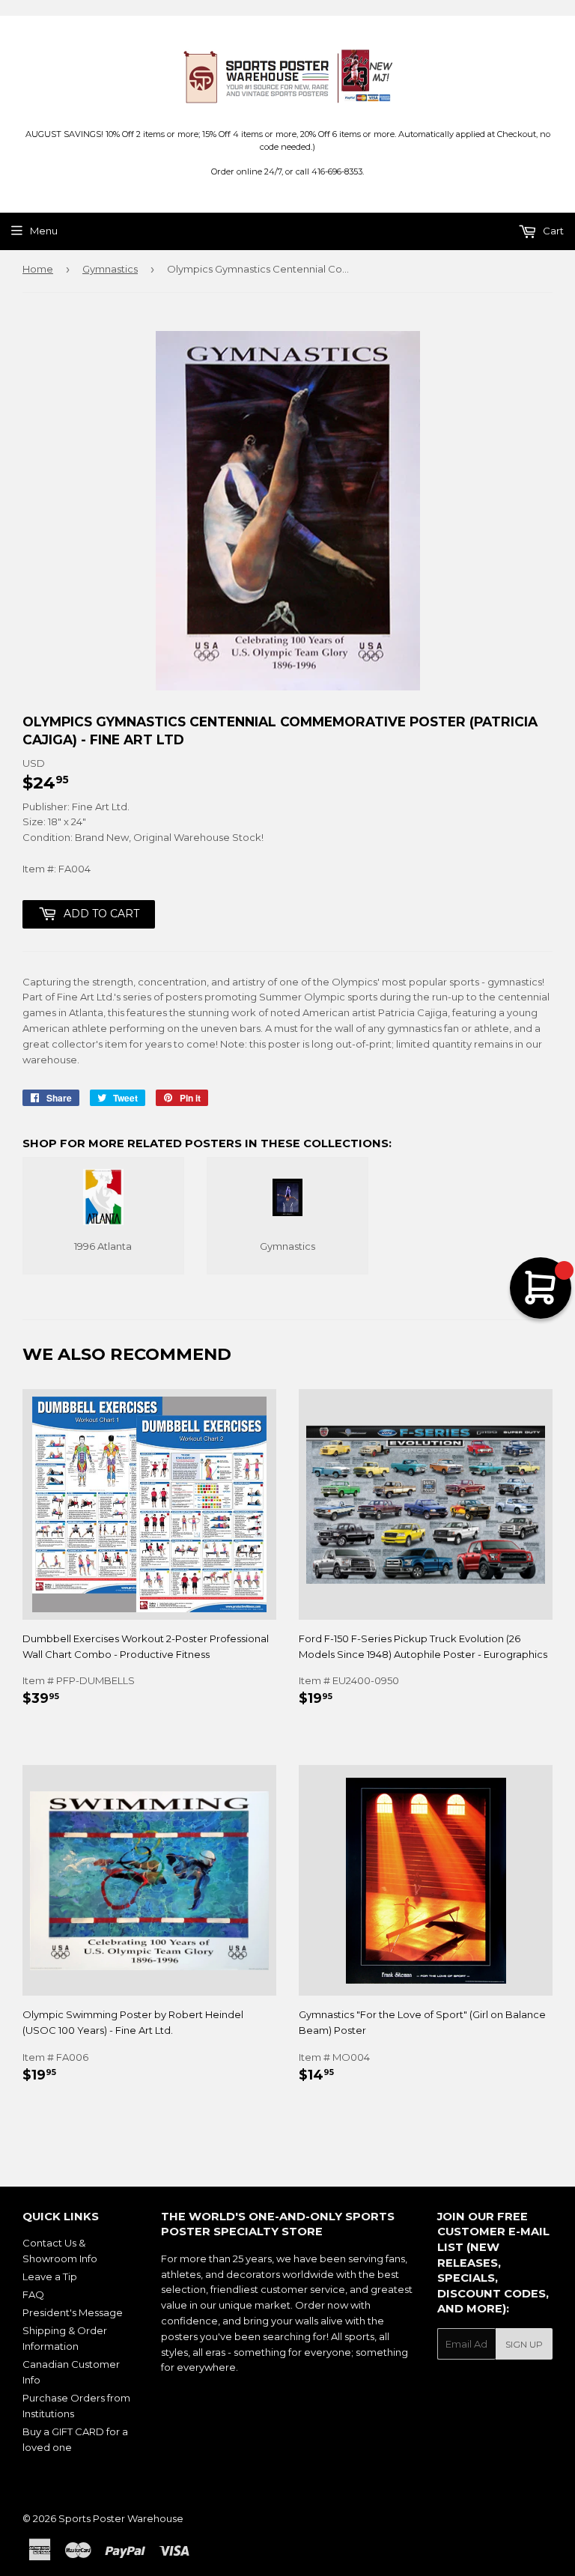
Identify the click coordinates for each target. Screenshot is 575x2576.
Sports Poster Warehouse (121, 2518)
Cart (552, 231)
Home (38, 269)
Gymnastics (110, 269)
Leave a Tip (50, 2276)
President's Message (73, 2312)
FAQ (33, 2294)
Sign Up (524, 2344)
